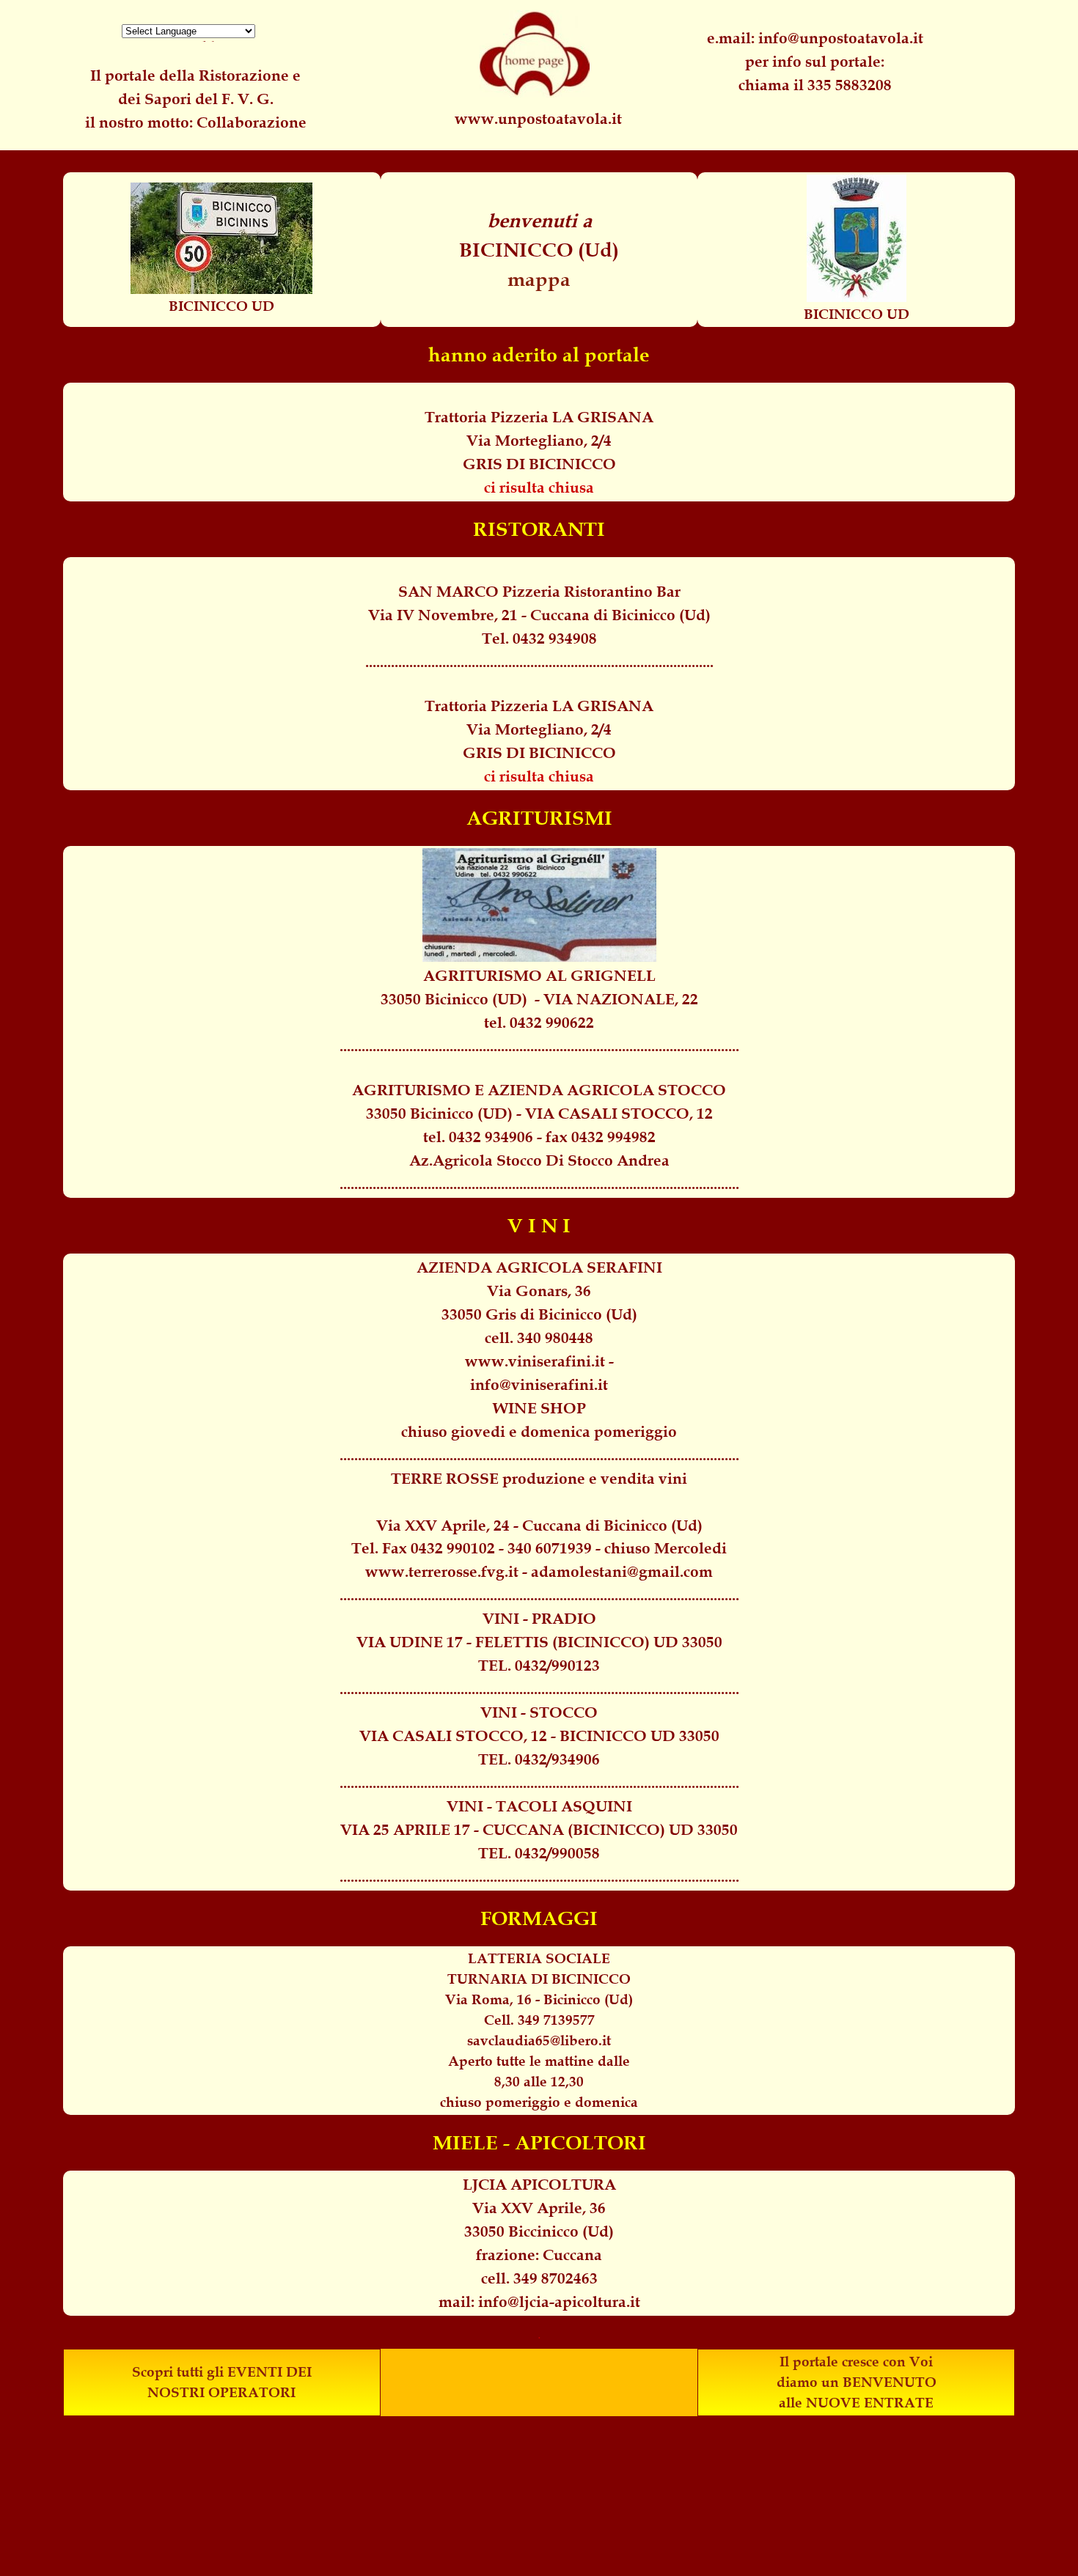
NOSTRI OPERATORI (221, 2392)
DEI (299, 2372)
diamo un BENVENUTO (857, 2382)
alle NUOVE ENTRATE (856, 2403)
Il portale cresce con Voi (856, 2362)
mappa (539, 279)
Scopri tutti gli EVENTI (207, 2372)
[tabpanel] (815, 62)
